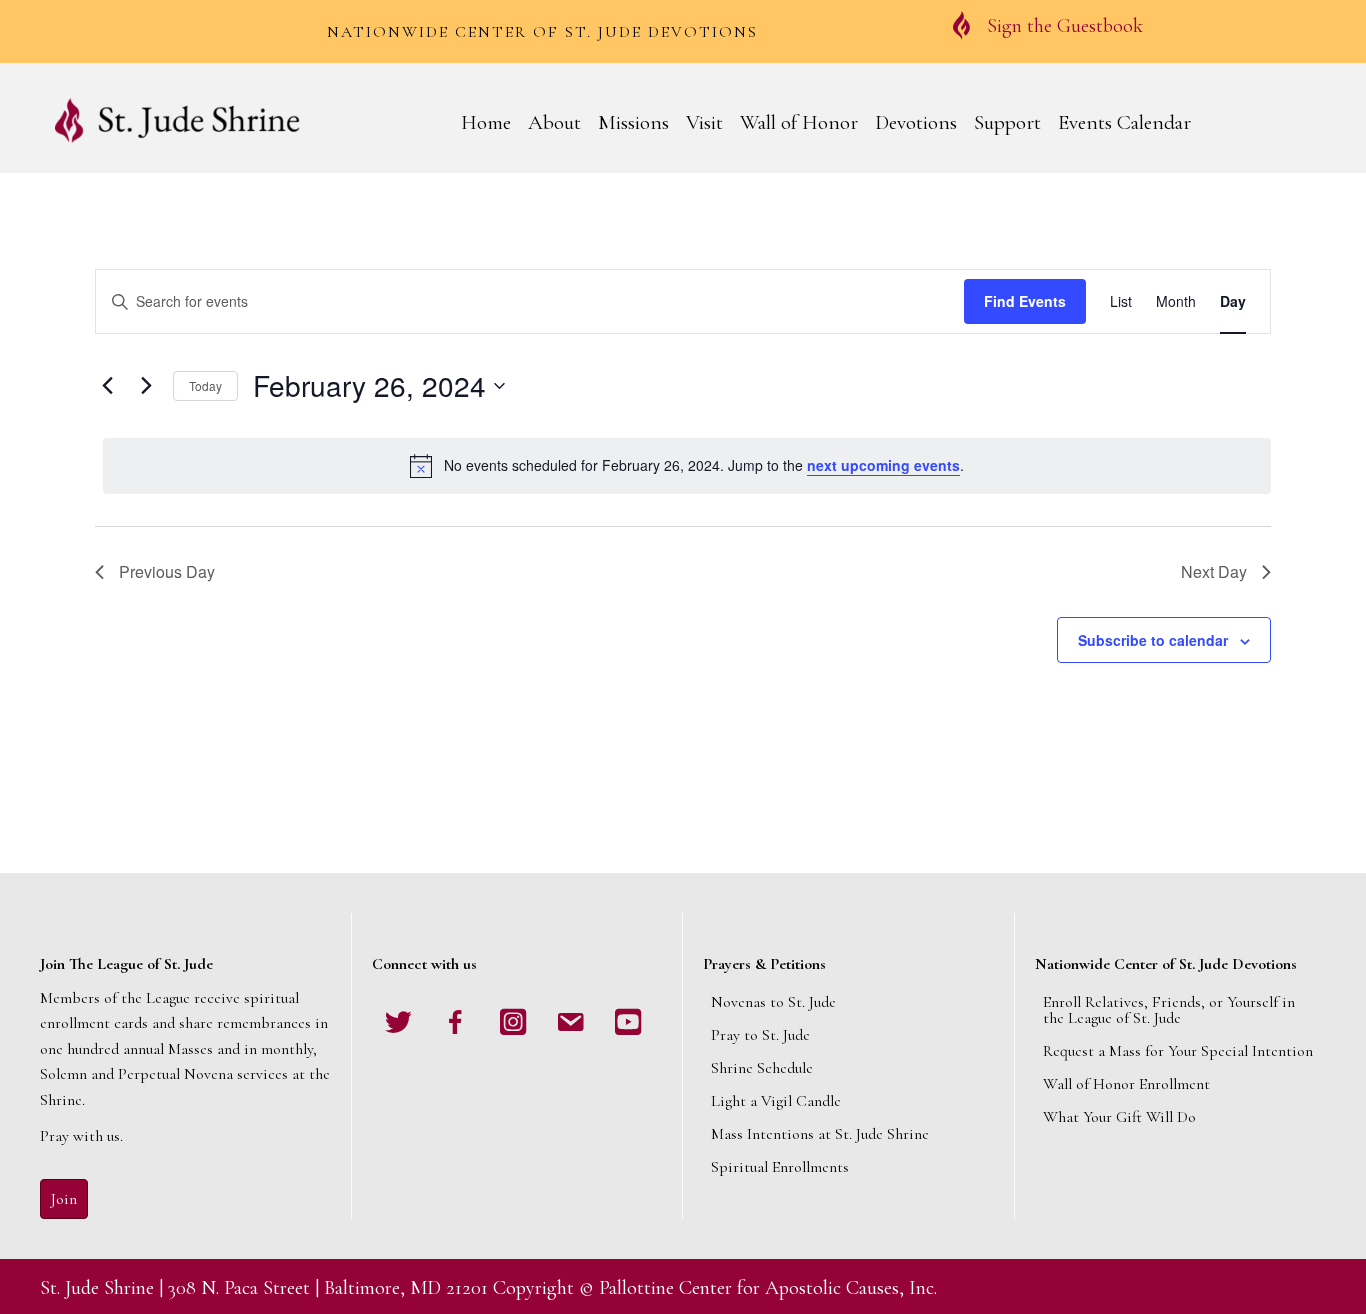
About (554, 122)
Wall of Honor (799, 122)
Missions (633, 122)
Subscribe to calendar (1153, 640)
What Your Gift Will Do (1119, 1117)
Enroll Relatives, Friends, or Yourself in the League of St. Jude (1169, 1010)
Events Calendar (1124, 122)
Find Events (1025, 301)
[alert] (687, 466)
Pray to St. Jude (760, 1035)
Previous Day (167, 571)
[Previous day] (107, 386)
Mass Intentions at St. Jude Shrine (820, 1134)
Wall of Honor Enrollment (1126, 1084)
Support (1007, 122)
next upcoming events (883, 465)
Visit (704, 122)
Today (205, 385)
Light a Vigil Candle (776, 1101)
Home (486, 122)
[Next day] (146, 386)
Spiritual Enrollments (780, 1167)
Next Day (1214, 571)
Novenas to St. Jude (773, 1002)
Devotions (916, 122)
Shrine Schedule (762, 1068)
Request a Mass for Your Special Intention (1178, 1051)
